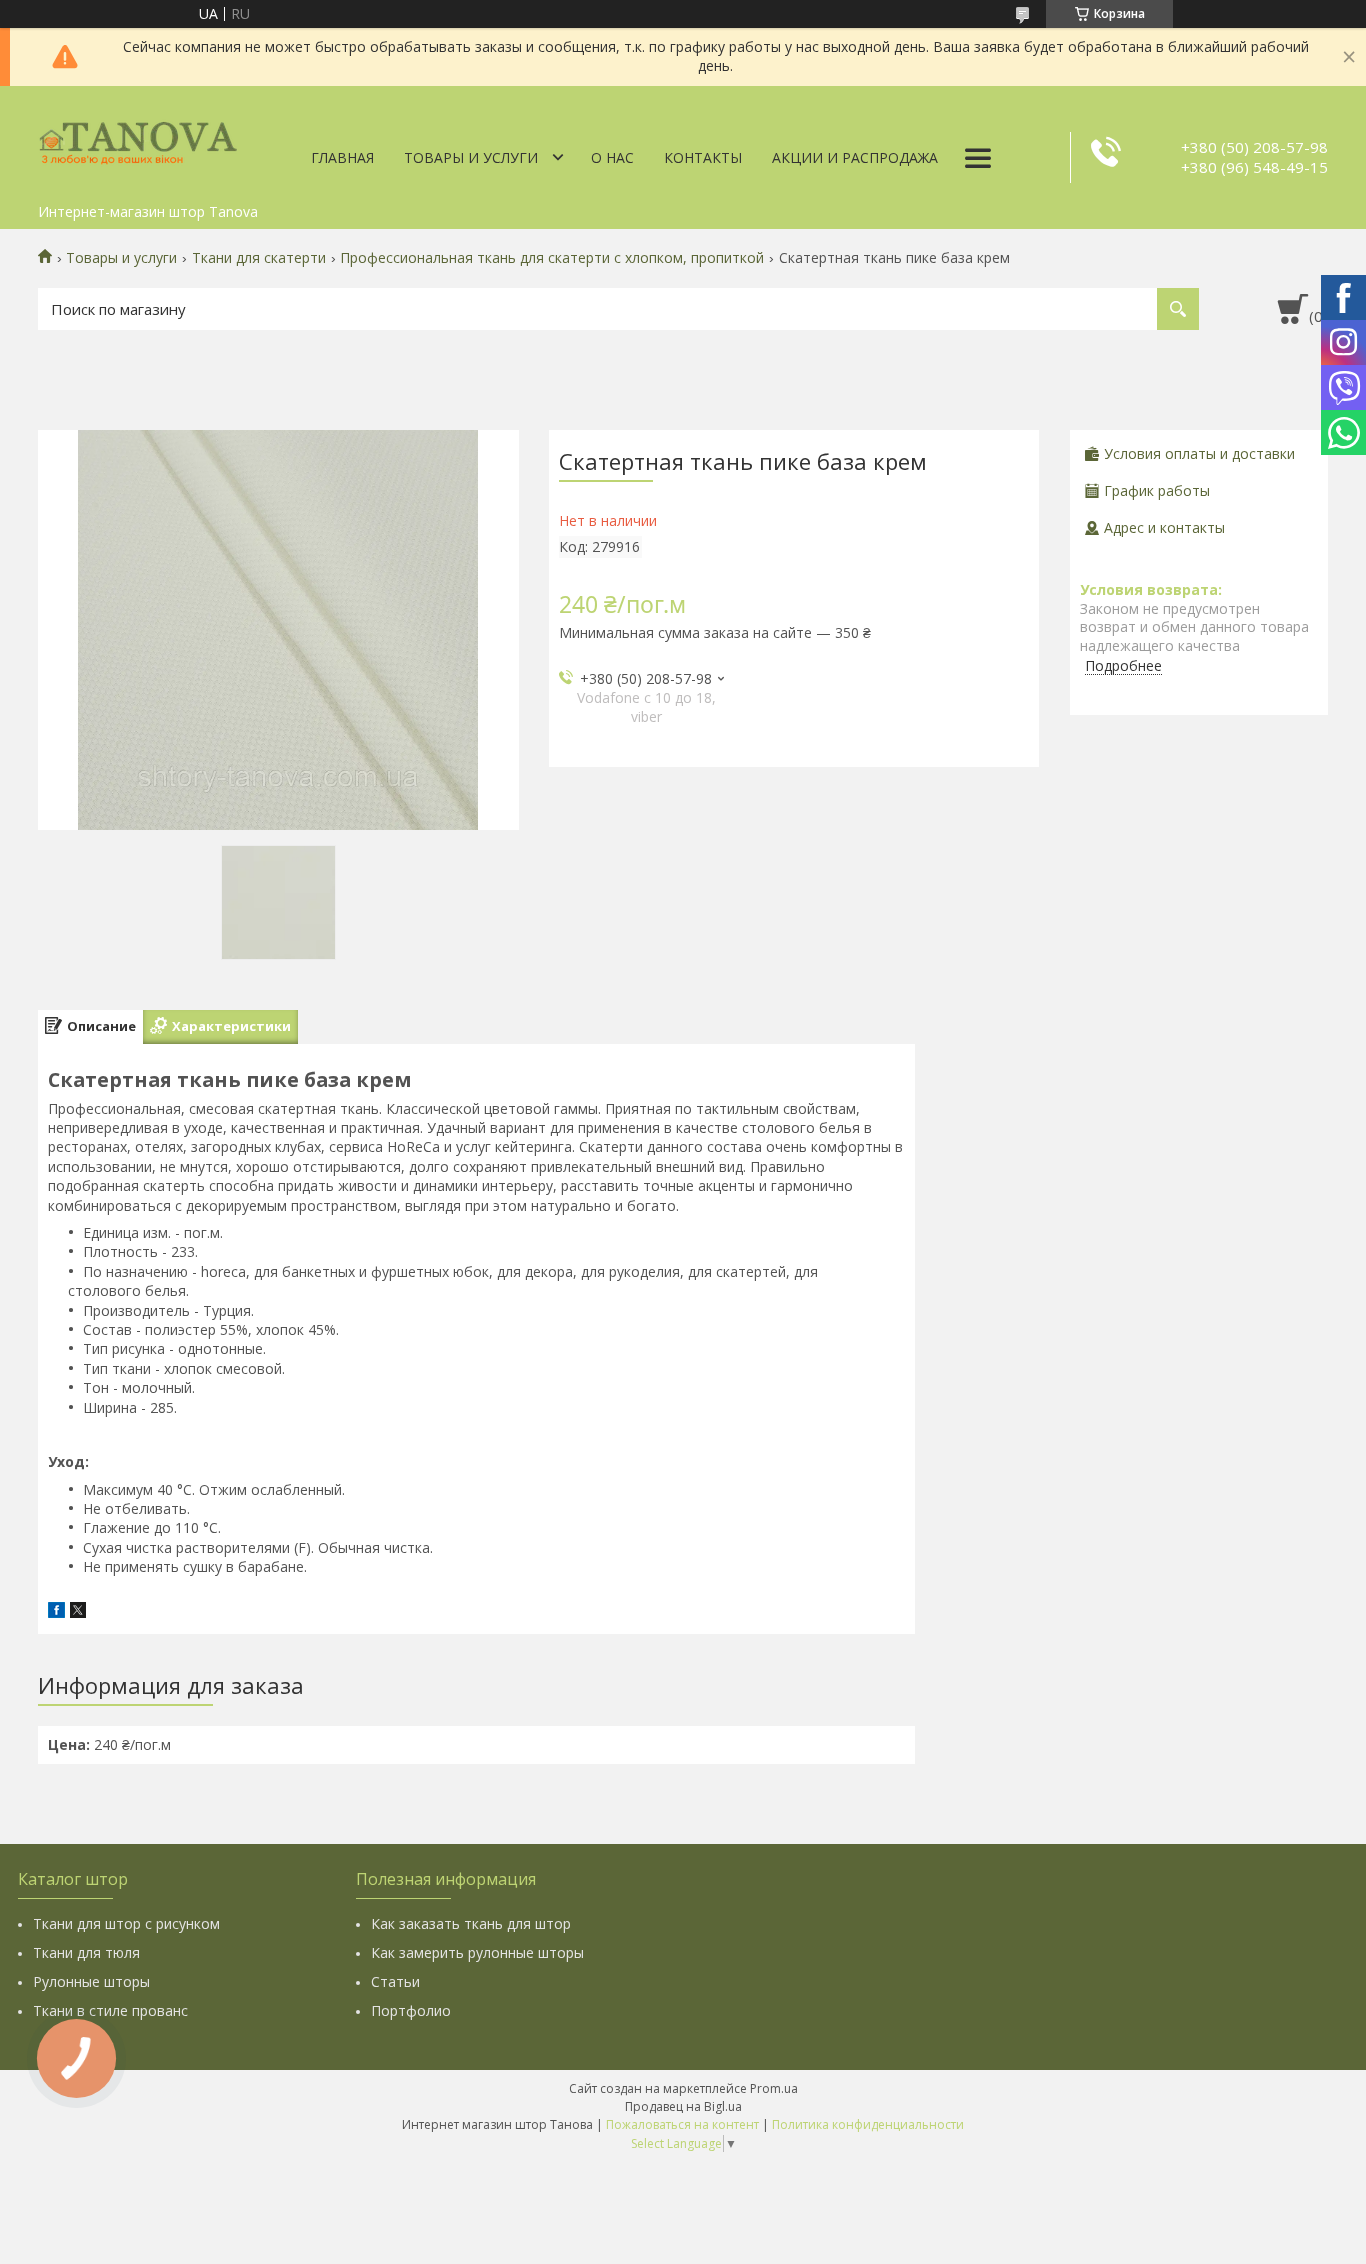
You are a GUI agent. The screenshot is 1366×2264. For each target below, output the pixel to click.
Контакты (703, 157)
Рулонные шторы (91, 1981)
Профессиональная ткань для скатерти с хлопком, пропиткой (552, 258)
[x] (78, 1612)
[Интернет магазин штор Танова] (138, 140)
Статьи (395, 1981)
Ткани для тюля (86, 1952)
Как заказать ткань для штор (471, 1923)
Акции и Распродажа (855, 157)
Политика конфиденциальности (868, 2124)
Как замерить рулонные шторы (477, 1952)
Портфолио (411, 2010)
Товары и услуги (471, 157)
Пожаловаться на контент (682, 2124)
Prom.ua (774, 2088)
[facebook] (56, 1612)
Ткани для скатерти (259, 258)
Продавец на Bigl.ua (683, 2106)
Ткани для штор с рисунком (126, 1923)
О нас (612, 157)
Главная (342, 157)
